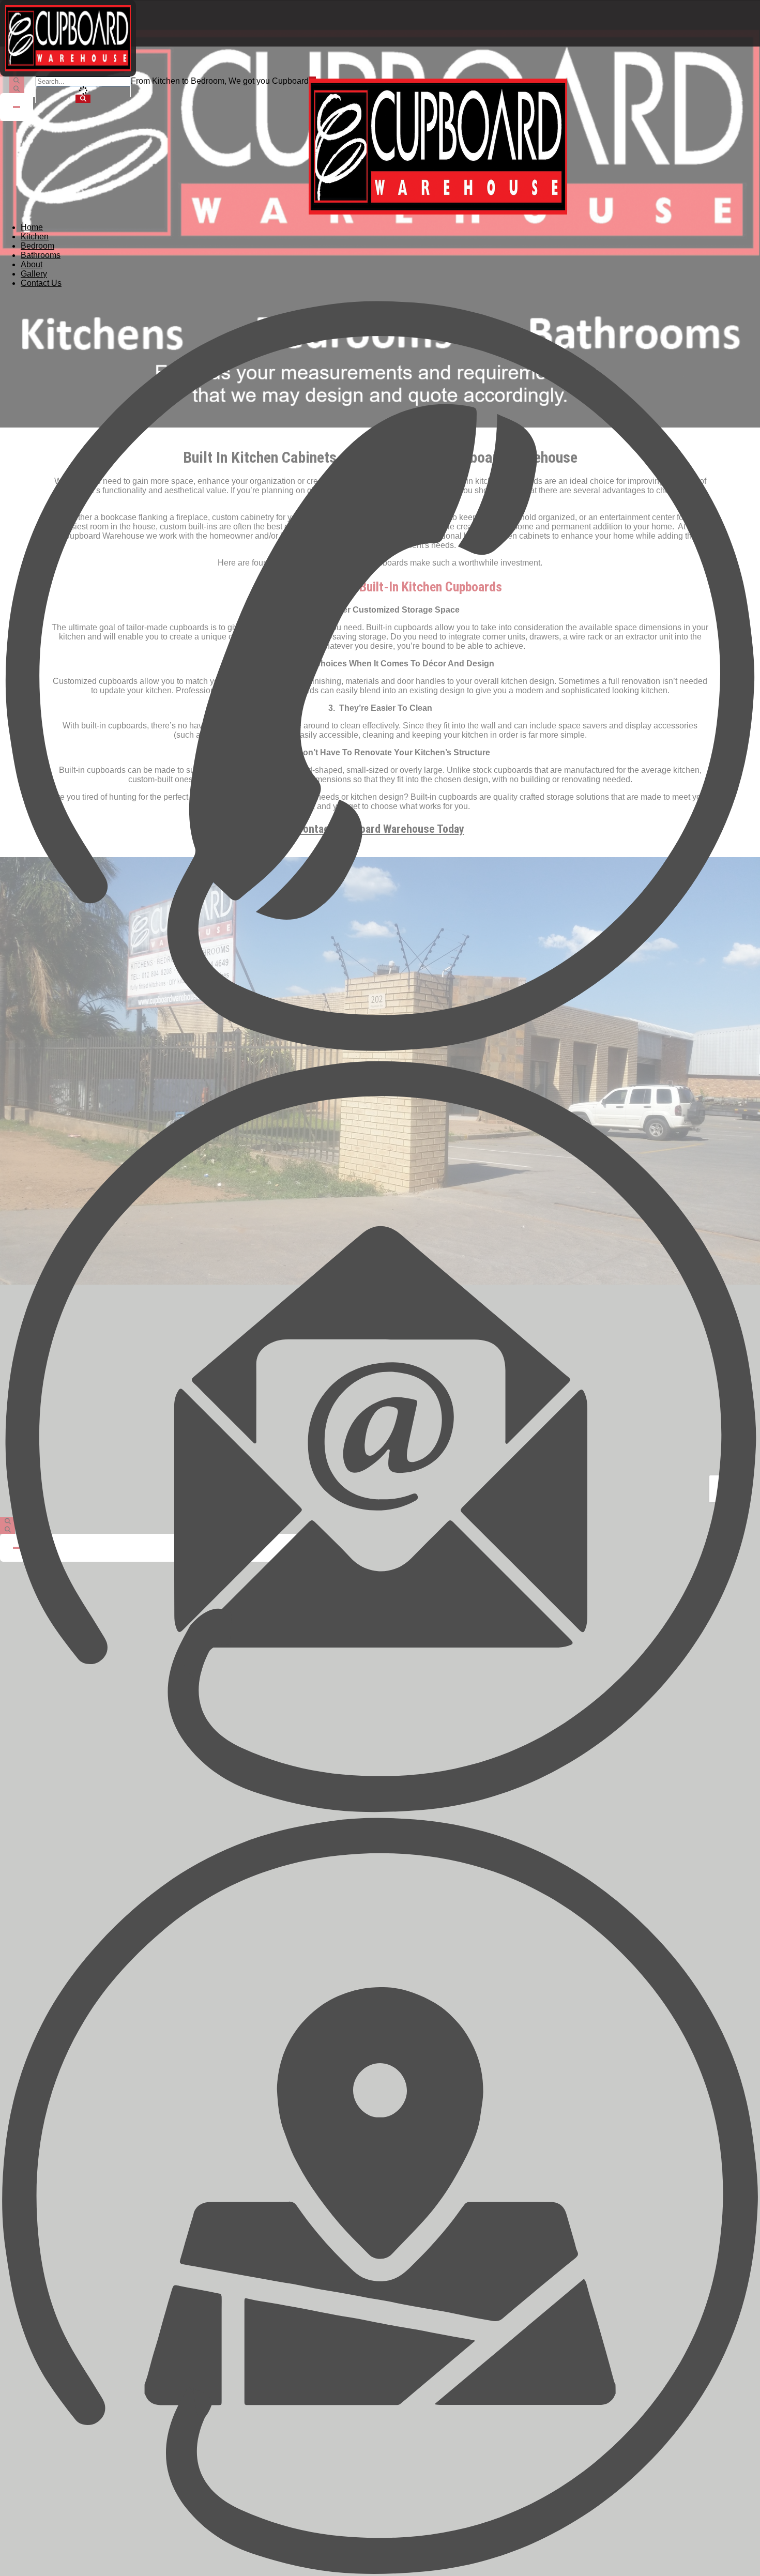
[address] (380, 2196)
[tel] (380, 676)
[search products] (83, 99)
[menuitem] (32, 227)
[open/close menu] (312, 78)
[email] (380, 1436)
